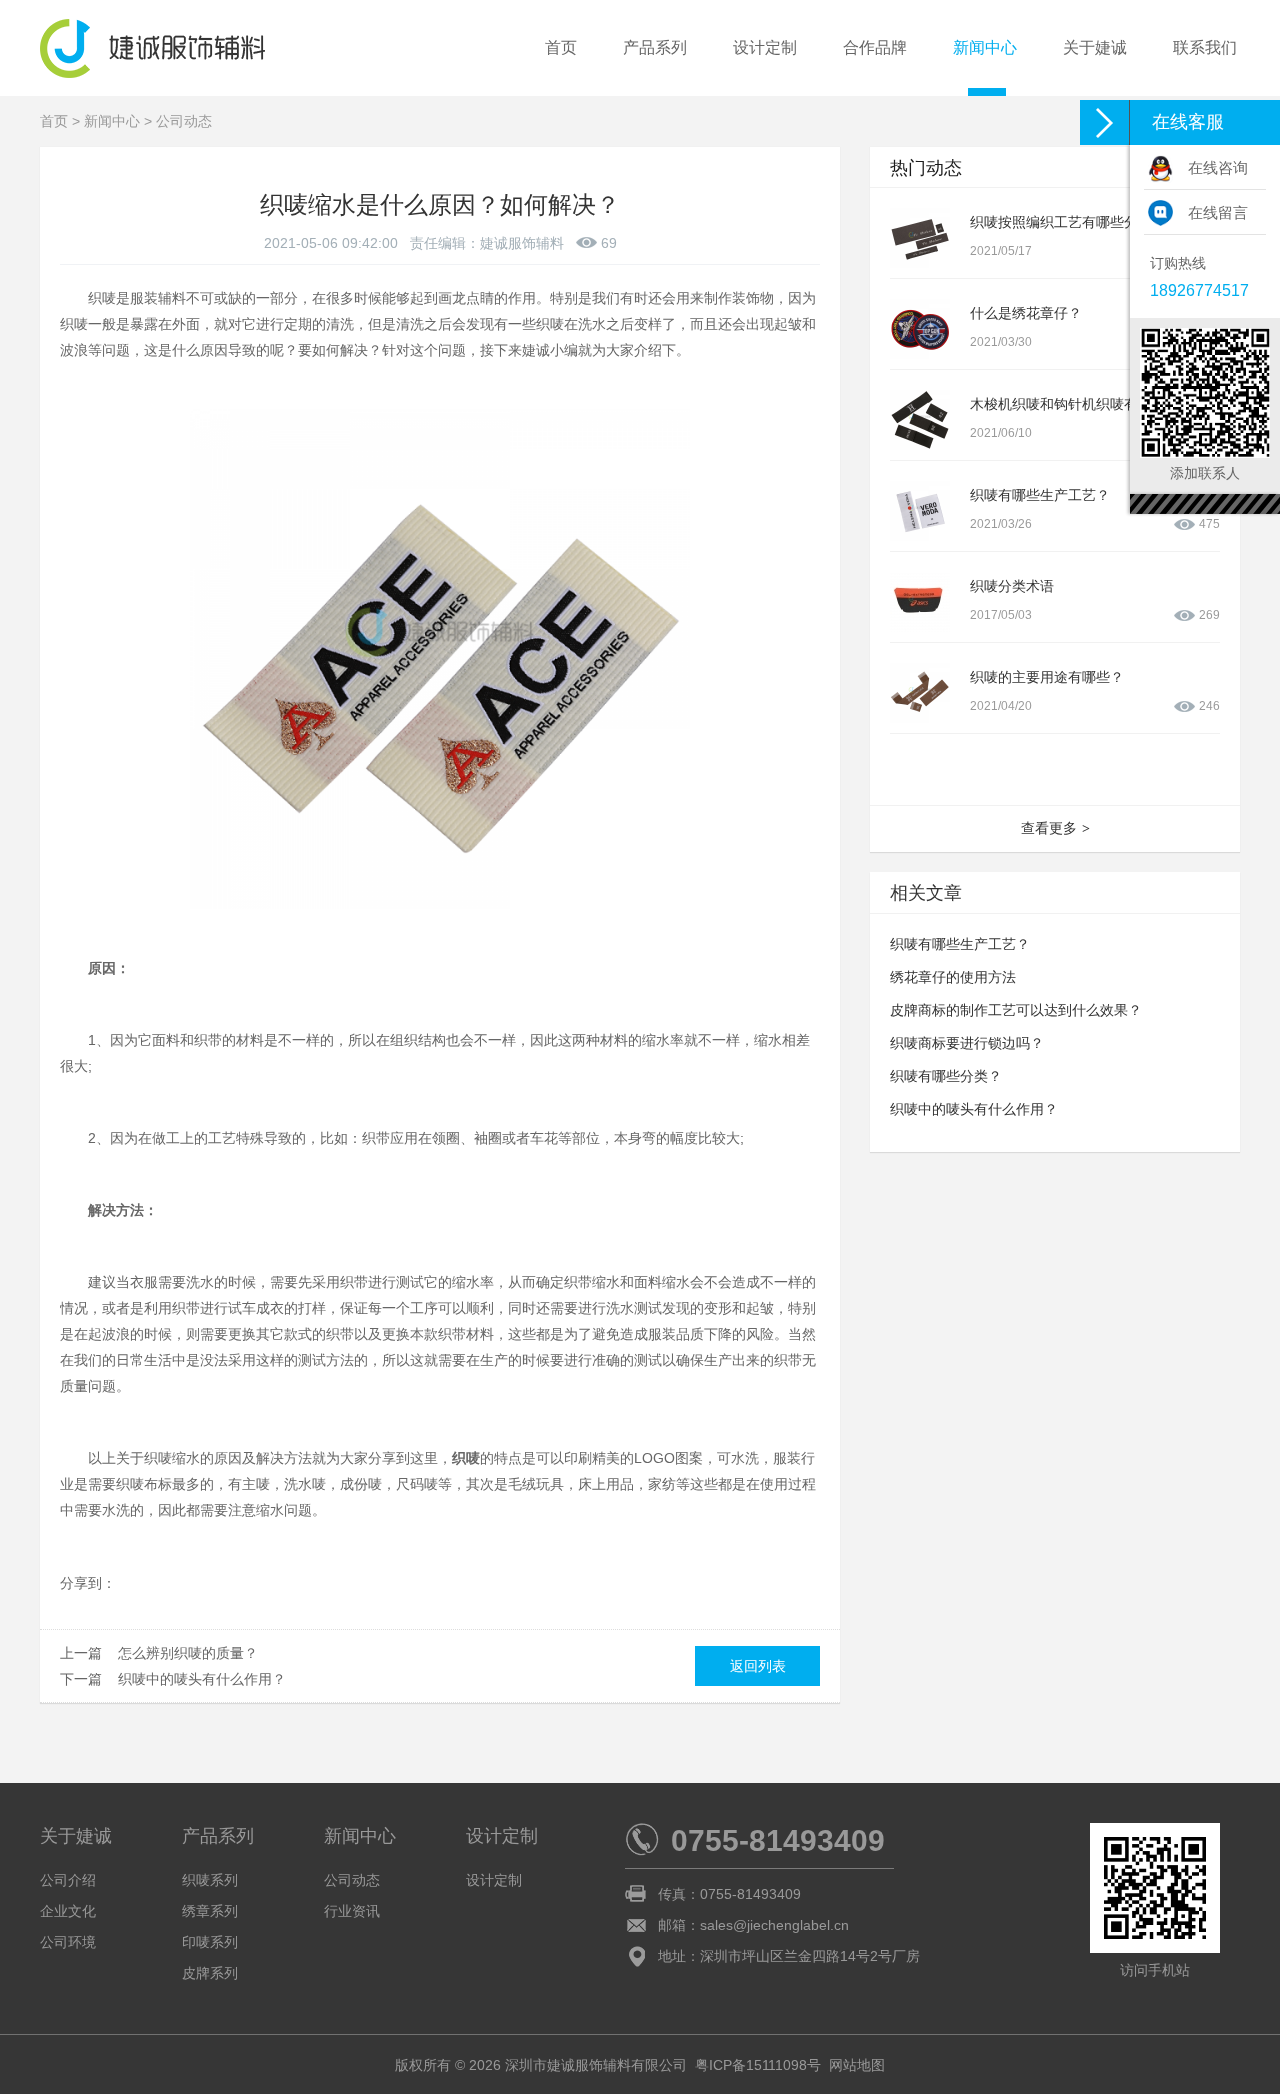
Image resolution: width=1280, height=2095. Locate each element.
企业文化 (68, 1911)
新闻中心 (985, 47)
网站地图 (857, 2065)
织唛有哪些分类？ (946, 1076)
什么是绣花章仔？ (1026, 313)
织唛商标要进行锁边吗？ (967, 1043)
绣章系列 (210, 1911)
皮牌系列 (210, 1973)
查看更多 (1055, 828)
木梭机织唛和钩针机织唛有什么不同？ (1089, 404)
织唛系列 (210, 1880)
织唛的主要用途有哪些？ (1047, 677)
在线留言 (1218, 212)
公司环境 (68, 1942)
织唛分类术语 (1012, 586)
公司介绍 (68, 1880)
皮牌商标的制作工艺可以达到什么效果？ (1016, 1010)
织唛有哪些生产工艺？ (1040, 495)
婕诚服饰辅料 (522, 243)
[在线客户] (1105, 122)
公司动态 (184, 121)
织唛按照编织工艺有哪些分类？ (1068, 222)
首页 (561, 47)
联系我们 (1205, 47)
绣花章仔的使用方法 (953, 977)
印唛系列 (210, 1942)
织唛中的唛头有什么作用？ (202, 1679)
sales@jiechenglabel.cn (774, 1925)
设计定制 (765, 47)
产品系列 (655, 47)
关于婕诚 (1095, 47)
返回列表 (758, 1666)
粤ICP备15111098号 (758, 2065)
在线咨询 (1218, 167)
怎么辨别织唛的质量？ (188, 1653)
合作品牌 (875, 47)
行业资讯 (352, 1911)
